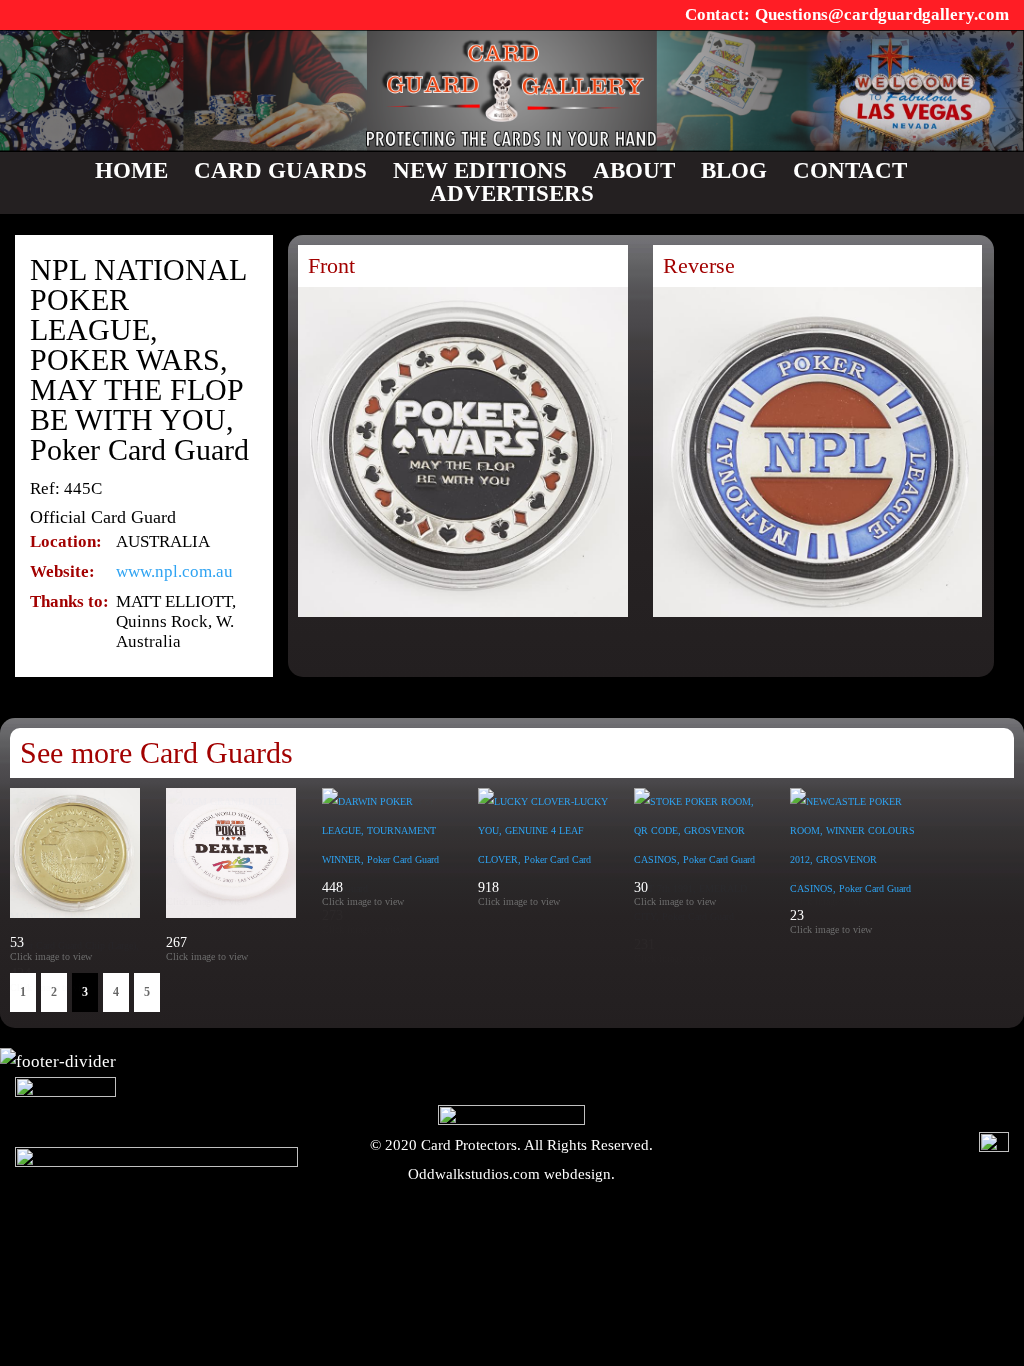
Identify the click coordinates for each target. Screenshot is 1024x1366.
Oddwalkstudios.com (474, 1174)
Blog (734, 170)
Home (131, 170)
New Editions (480, 170)
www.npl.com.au (174, 571)
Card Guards (280, 170)
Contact (850, 170)
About (634, 170)
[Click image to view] (256, 956)
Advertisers (512, 193)
